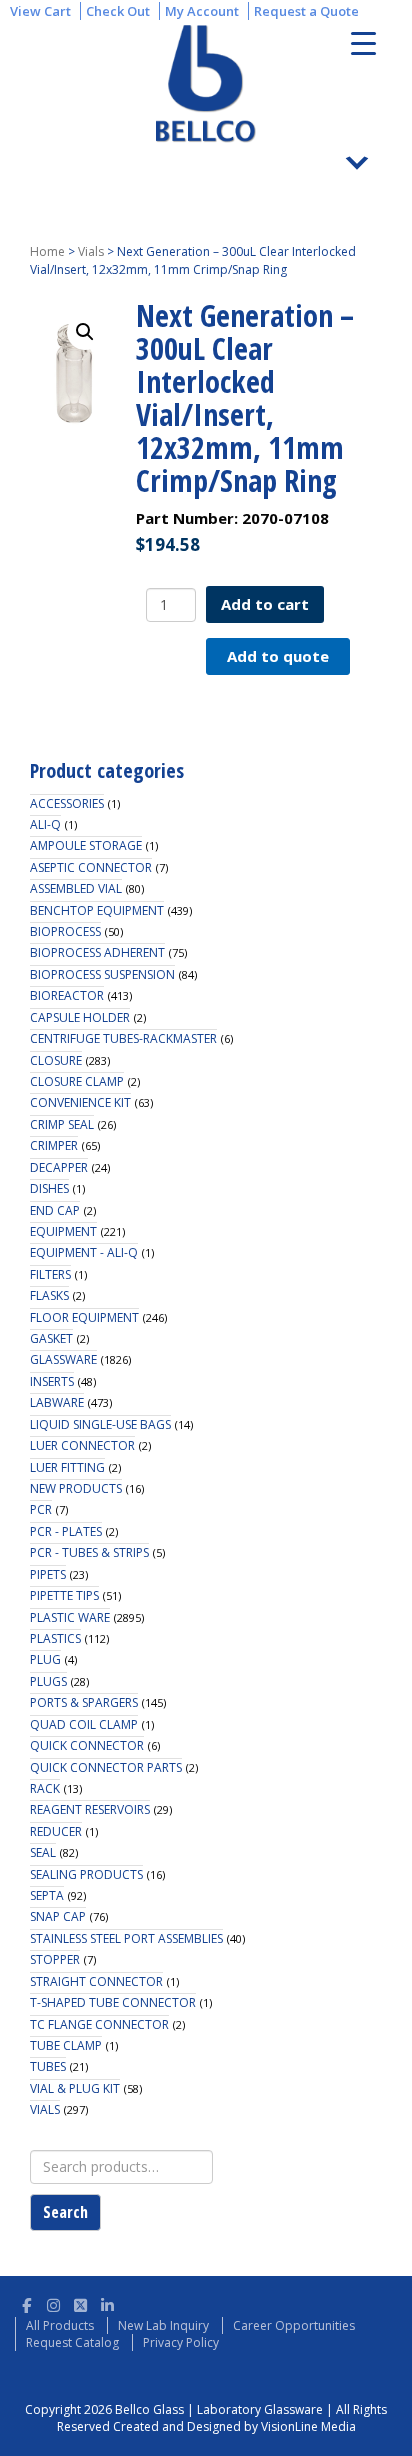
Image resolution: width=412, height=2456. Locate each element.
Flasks (49, 1295)
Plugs (48, 1681)
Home (47, 251)
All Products (60, 2325)
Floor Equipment (84, 1317)
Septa (47, 1895)
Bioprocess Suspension (102, 974)
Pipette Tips (64, 1595)
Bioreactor (67, 995)
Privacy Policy (181, 2342)
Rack (45, 1788)
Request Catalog (72, 2342)
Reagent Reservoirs (90, 1809)
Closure (56, 1060)
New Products (76, 1488)
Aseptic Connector (91, 867)
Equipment (63, 1231)
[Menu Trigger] (363, 42)
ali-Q (45, 824)
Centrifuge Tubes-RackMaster (123, 1038)
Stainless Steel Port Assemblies (126, 1938)
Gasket (51, 1338)
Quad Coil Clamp (84, 1724)
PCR (41, 1509)
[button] (85, 332)
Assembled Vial (76, 888)
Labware (57, 1402)
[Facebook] (26, 2302)
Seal (43, 1852)
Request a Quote (306, 11)
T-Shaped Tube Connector (113, 2002)
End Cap (55, 1210)
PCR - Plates (66, 1531)
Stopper (55, 1959)
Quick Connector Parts (106, 1767)
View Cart (40, 11)
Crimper (54, 1145)
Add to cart (265, 604)
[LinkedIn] (107, 2302)
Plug (45, 1659)
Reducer (56, 1831)
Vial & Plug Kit (75, 2088)
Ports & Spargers (84, 1702)
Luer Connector (82, 1445)
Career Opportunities (294, 2325)
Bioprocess (65, 931)
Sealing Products (86, 1874)
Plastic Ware (70, 1617)
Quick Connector (87, 1745)
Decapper (59, 1167)
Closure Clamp (77, 1081)
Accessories (67, 803)
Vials (91, 251)
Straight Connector (96, 1981)
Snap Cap (58, 1916)
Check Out (118, 11)
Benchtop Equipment (97, 910)
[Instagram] (53, 2302)
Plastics (55, 1638)
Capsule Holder (80, 1017)
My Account (202, 11)
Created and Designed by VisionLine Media (234, 2426)
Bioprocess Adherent (97, 952)
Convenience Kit (80, 1102)
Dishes (49, 1188)
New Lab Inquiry (163, 2325)
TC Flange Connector (99, 2024)
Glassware (63, 1359)
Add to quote (278, 656)
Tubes (48, 2066)
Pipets (48, 1574)
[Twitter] (80, 2302)
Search (65, 2212)
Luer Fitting (67, 1467)
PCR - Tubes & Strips (89, 1552)
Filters (50, 1274)
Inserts (52, 1381)
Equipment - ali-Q (84, 1252)
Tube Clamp (66, 2045)
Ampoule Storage (86, 845)
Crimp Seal (62, 1124)
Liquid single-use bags (100, 1424)
